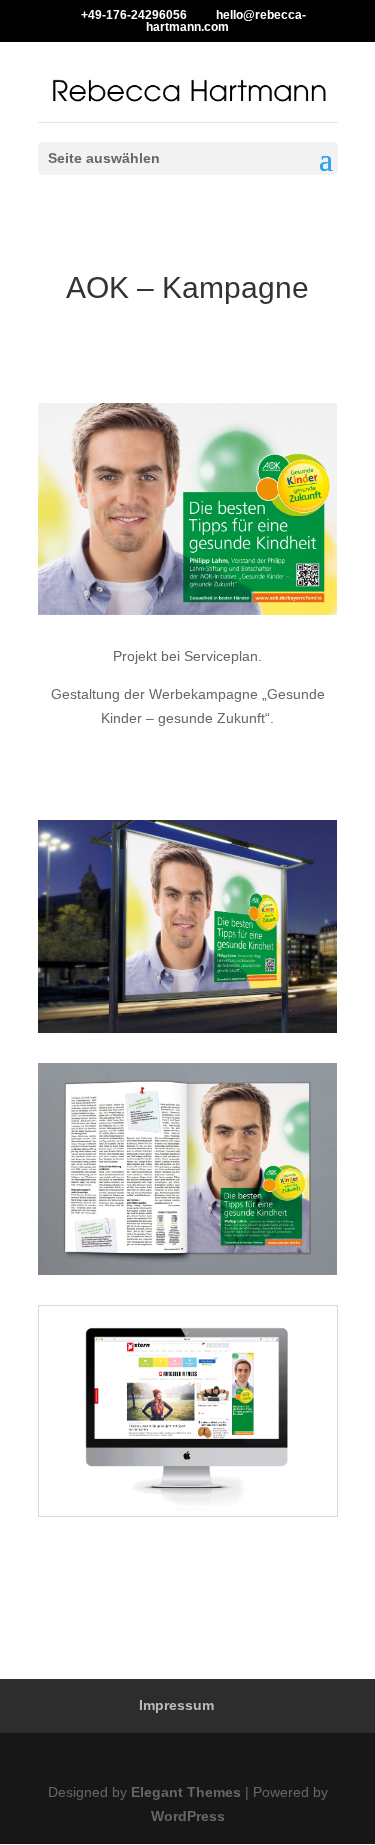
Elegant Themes (186, 1792)
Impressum (176, 1705)
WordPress (188, 1816)
